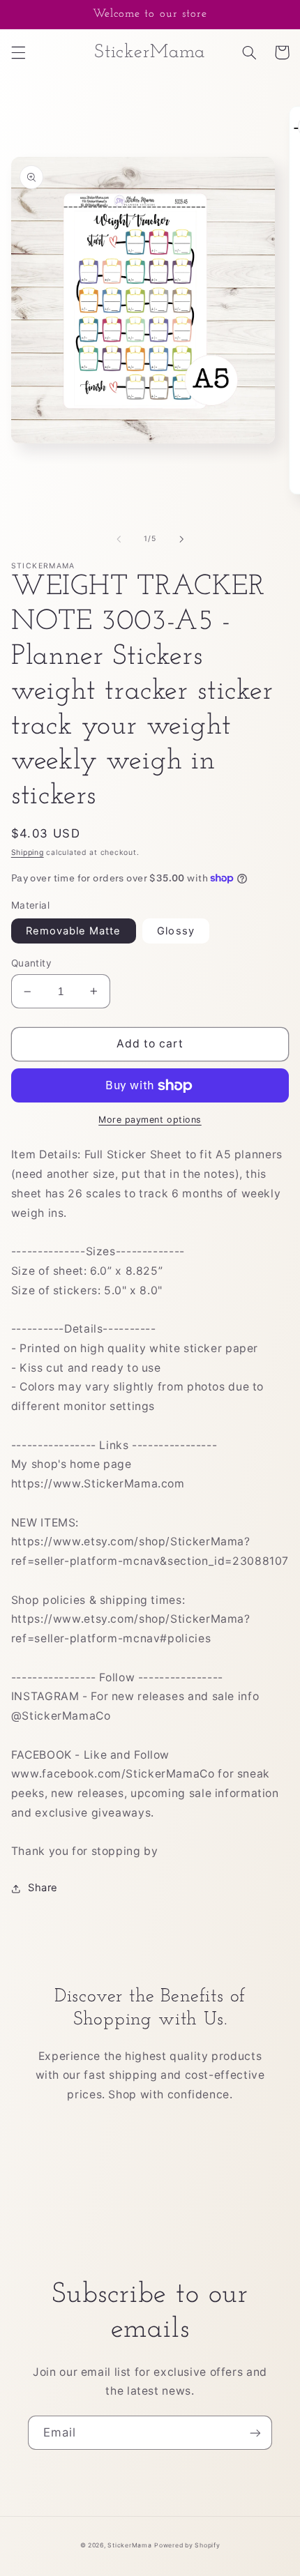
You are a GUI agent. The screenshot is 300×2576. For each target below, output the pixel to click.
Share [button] (43, 1888)
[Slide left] (119, 539)
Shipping (28, 853)
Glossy (175, 931)
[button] (18, 52)
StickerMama (129, 2545)
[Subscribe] (255, 2433)
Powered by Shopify (187, 2545)
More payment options (150, 1120)
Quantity (31, 963)
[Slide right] (181, 539)
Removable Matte (74, 931)
